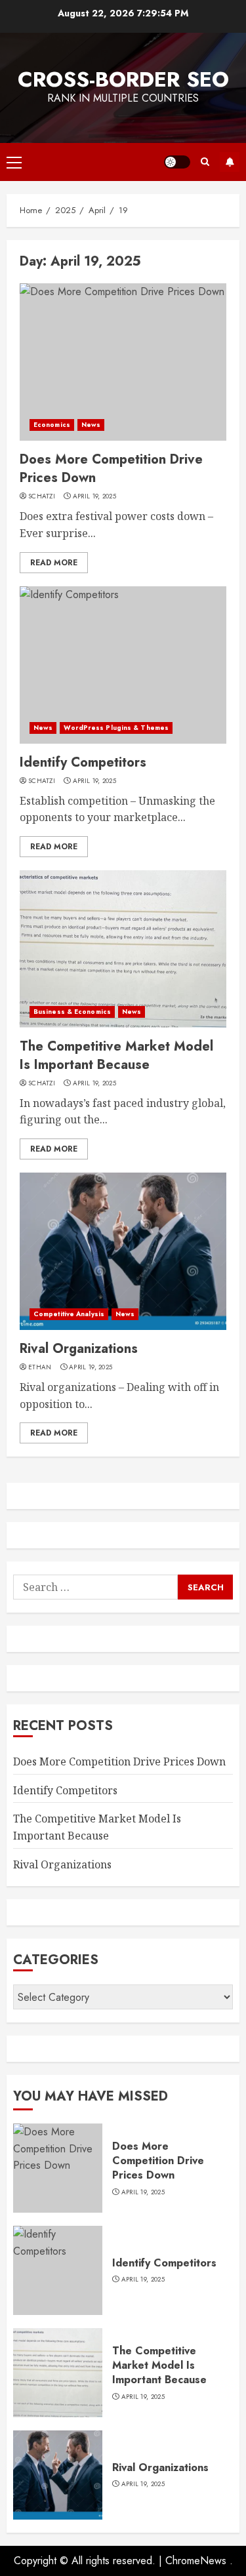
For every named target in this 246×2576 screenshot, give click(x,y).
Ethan (40, 1367)
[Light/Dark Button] (177, 162)
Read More (54, 563)
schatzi (42, 496)
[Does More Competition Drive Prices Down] (123, 362)
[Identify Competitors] (123, 665)
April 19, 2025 (94, 496)
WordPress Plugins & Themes (116, 728)
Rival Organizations (79, 1349)
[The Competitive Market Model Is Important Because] (123, 949)
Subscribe (230, 162)
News (91, 425)
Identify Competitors (83, 762)
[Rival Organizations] (123, 1251)
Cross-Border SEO (123, 79)
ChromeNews (196, 2561)
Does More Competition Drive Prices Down (111, 469)
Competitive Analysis (69, 1314)
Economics (52, 425)
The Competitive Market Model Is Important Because (116, 1056)
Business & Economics (72, 1012)
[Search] (205, 162)
